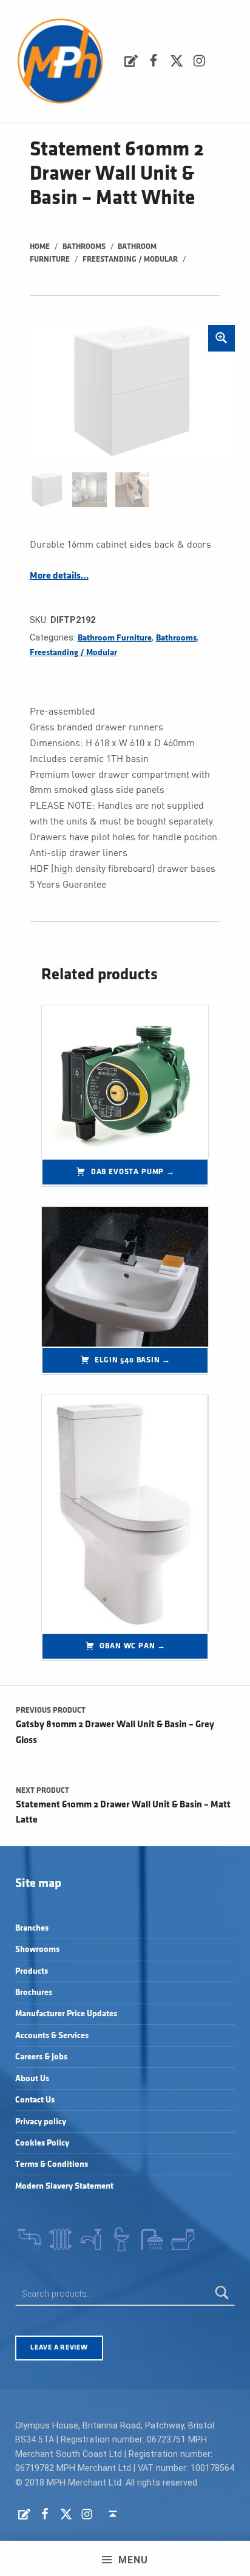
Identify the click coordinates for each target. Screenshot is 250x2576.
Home (40, 246)
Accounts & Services (52, 2035)
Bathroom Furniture (115, 638)
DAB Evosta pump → (133, 1172)
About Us (32, 2078)
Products (32, 1971)
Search (222, 2294)
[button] (221, 338)
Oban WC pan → (133, 1646)
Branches (32, 1928)
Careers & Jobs (41, 2057)
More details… (59, 576)
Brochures (34, 1992)
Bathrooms (84, 246)
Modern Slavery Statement (64, 2186)
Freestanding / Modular (130, 259)
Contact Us (35, 2100)
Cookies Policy (42, 2143)
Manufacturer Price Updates (66, 2014)
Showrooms (37, 1949)
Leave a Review (59, 2347)
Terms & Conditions (52, 2164)
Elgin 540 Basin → (133, 1360)
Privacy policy (41, 2122)
